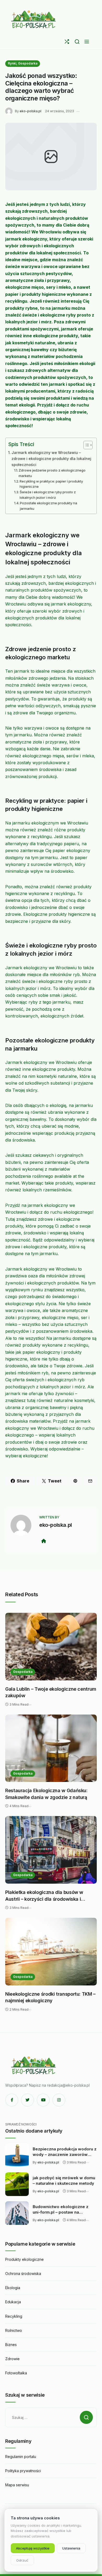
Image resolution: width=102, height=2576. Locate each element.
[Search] (77, 42)
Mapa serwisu (17, 2485)
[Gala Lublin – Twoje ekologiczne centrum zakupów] (51, 1647)
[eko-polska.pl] (34, 19)
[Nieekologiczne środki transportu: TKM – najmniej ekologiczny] (51, 1952)
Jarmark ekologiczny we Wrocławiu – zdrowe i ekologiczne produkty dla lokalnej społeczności (51, 459)
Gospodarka (23, 1672)
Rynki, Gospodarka (23, 63)
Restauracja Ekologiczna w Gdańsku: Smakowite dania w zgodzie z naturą (46, 1794)
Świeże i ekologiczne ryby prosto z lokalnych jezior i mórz (48, 495)
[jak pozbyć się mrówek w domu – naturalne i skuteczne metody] (17, 2184)
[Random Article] (67, 42)
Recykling (14, 2316)
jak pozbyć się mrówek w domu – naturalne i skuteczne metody (64, 2181)
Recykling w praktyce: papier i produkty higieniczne (51, 484)
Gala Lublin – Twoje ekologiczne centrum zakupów (51, 1692)
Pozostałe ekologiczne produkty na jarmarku (49, 506)
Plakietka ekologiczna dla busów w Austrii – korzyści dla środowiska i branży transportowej (44, 1896)
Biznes (11, 2345)
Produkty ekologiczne (24, 2259)
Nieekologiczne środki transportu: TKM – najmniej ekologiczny (50, 1997)
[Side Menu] (87, 42)
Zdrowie (12, 2359)
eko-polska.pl (30, 111)
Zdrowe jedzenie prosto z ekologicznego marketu (52, 473)
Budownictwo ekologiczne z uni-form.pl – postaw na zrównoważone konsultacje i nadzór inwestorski (61, 2210)
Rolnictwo (14, 2330)
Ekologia (13, 2288)
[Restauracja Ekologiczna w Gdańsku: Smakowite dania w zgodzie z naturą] (51, 1748)
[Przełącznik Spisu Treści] (85, 445)
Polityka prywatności (23, 2471)
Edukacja (13, 2302)
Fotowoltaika (16, 2373)
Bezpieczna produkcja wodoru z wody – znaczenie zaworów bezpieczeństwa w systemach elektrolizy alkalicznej (65, 2152)
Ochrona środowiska (23, 2274)
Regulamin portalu (21, 2457)
